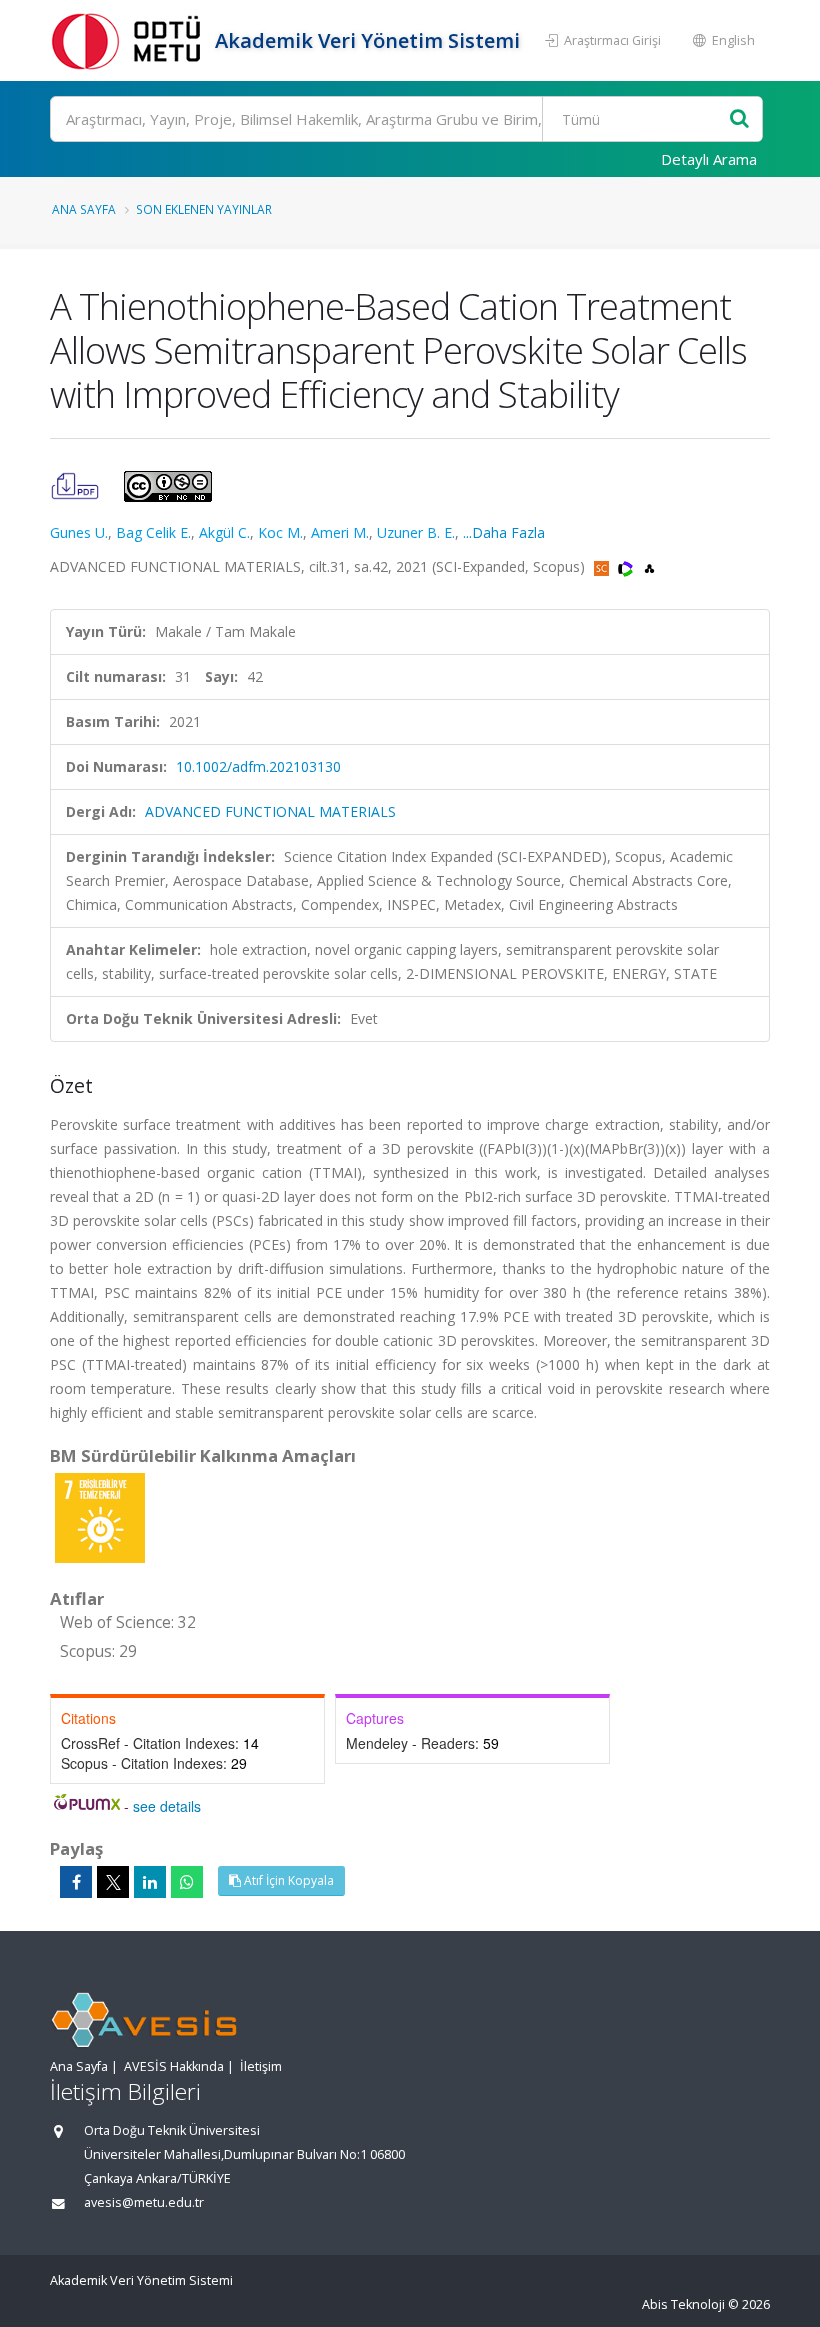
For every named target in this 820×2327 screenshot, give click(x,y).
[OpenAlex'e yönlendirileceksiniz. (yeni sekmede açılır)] (649, 566)
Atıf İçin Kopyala (287, 1880)
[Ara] (739, 119)
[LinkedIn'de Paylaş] (150, 1882)
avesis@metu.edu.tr (144, 2202)
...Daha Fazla (504, 532)
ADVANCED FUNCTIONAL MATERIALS (270, 811)
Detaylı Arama (709, 159)
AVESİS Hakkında (174, 2066)
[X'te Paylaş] (113, 1882)
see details (167, 1806)
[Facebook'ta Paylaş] (76, 1882)
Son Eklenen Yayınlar (204, 209)
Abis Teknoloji (683, 2304)
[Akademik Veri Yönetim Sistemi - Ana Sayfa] (130, 40)
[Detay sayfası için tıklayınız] (100, 1516)
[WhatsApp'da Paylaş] (187, 1882)
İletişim (261, 2066)
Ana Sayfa (84, 209)
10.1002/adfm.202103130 (258, 766)
